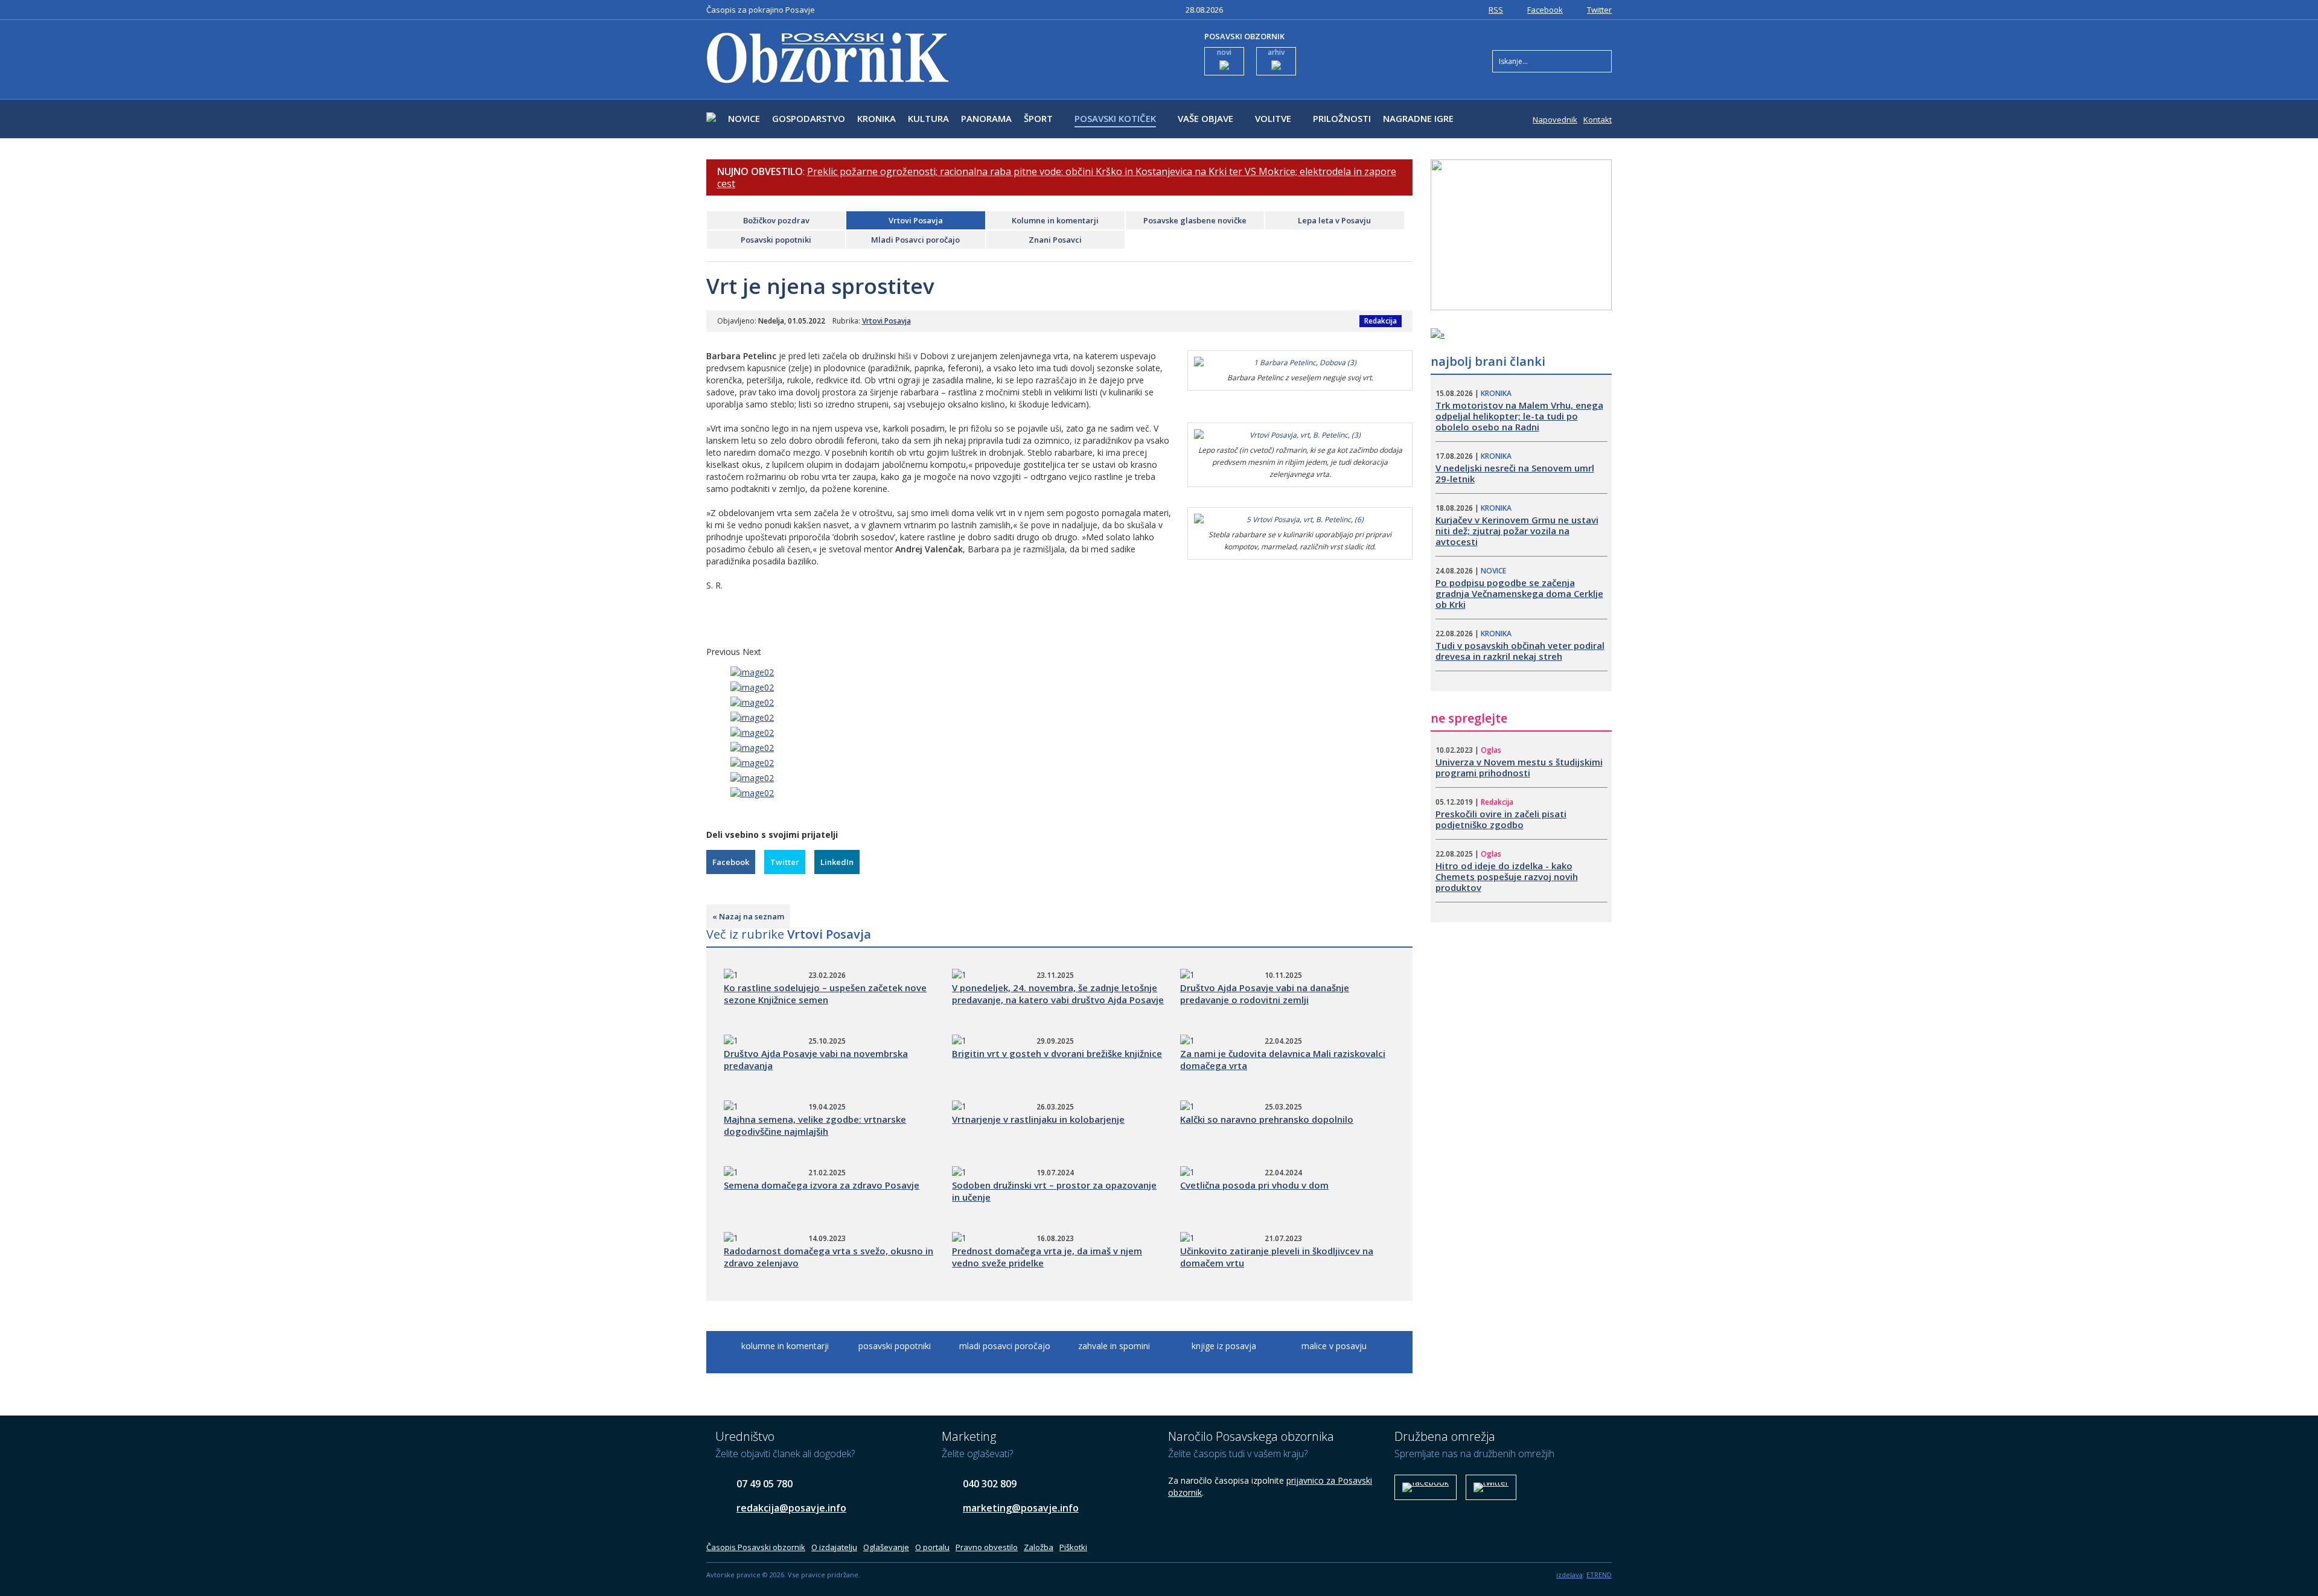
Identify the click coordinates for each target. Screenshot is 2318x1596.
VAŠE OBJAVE (1205, 118)
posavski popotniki (895, 1346)
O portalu (932, 1547)
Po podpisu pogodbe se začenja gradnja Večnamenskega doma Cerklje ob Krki (1519, 593)
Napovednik (1555, 120)
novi (1224, 52)
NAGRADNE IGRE (1418, 118)
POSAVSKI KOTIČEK (1115, 118)
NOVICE (744, 118)
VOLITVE (1273, 118)
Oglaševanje (886, 1547)
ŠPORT (1038, 118)
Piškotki (1073, 1547)
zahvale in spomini (1114, 1346)
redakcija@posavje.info (791, 1508)
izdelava (1569, 1575)
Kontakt (1598, 120)
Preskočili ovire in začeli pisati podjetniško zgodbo (1501, 819)
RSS (1496, 10)
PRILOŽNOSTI (1342, 118)
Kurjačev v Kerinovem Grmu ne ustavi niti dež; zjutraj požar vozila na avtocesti (1517, 531)
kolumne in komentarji (785, 1346)
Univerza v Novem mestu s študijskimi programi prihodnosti (1519, 767)
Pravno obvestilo (987, 1547)
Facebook (1545, 10)
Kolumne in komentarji (1055, 220)
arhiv (1276, 52)
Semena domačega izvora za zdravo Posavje (822, 1185)
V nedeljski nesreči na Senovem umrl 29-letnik (1515, 473)
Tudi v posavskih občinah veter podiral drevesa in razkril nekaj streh (1520, 651)
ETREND (1599, 1575)
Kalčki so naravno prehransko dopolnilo (1267, 1119)
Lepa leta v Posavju (1334, 220)
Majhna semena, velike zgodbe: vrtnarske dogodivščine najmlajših (815, 1125)
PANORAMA (986, 118)
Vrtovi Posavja (916, 220)
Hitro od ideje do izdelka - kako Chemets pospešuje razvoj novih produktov (1507, 876)
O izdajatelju (834, 1547)
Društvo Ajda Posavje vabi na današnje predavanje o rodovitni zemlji (1265, 994)
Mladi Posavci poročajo (915, 240)
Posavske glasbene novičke (1195, 220)
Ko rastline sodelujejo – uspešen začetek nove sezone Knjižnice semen (825, 994)
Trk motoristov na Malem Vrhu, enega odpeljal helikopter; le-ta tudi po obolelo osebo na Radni (1519, 416)
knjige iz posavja (1224, 1346)
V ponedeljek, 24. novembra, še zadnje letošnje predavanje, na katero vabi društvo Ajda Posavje (1058, 994)
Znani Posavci (1055, 240)
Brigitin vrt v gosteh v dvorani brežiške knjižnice (1057, 1053)
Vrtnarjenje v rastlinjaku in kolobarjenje (1038, 1119)
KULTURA (928, 118)
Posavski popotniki (776, 240)
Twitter (1599, 10)
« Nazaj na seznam (748, 916)
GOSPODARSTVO (809, 118)
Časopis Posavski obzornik (756, 1547)
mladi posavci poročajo (1005, 1346)
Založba (1039, 1547)
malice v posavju (1334, 1346)
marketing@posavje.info (1021, 1508)
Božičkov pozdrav (776, 220)
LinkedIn (837, 862)
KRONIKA (876, 118)
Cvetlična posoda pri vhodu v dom (1254, 1185)
